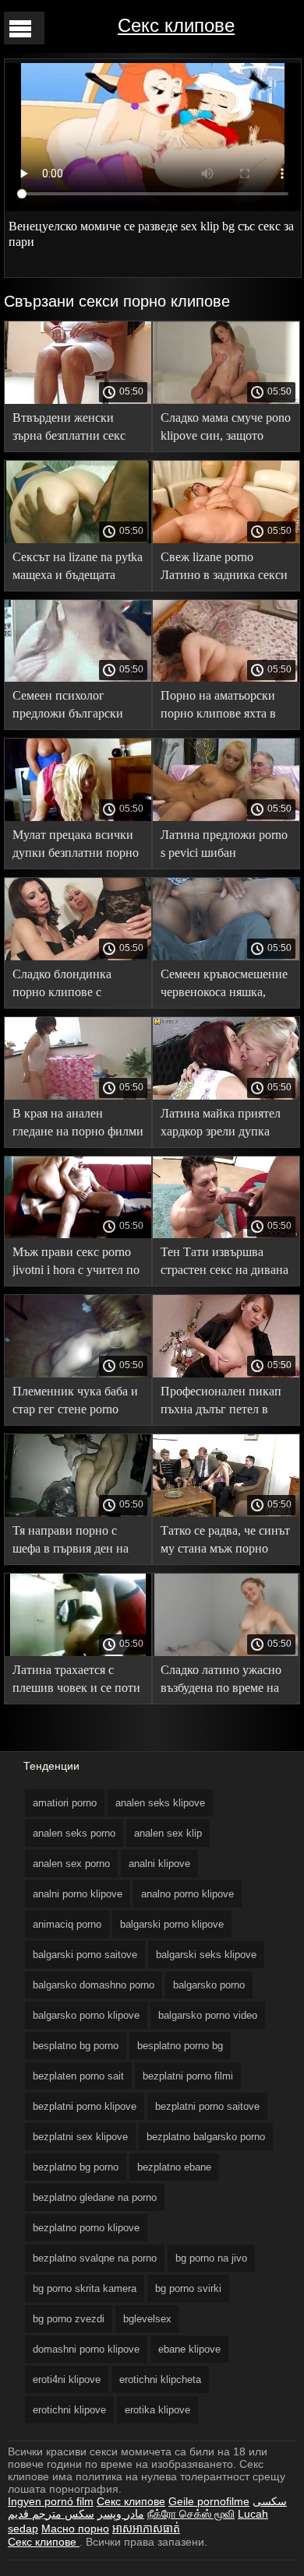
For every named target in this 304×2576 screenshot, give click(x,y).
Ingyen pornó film (51, 2501)
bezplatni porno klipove (85, 2106)
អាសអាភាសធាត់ (146, 2529)
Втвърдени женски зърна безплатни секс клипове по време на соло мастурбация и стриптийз (69, 429)
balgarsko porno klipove (86, 2015)
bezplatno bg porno (76, 2167)
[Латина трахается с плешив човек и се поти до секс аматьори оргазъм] (78, 1652)
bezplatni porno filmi (188, 2076)
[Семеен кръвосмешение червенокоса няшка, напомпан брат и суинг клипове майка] (226, 956)
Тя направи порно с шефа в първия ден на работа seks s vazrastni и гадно (74, 1542)
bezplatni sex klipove (80, 2137)
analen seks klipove (160, 1803)
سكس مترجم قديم (51, 2514)
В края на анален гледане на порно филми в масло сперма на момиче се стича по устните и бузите (78, 1125)
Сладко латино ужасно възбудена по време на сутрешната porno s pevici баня (221, 1681)
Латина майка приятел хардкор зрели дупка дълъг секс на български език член (225, 1125)
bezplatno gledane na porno (95, 2197)
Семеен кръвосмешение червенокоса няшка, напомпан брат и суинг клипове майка (224, 986)
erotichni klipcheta (160, 2379)
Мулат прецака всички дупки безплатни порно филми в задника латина (78, 846)
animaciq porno (67, 1924)
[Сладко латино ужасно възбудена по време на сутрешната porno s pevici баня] (226, 1652)
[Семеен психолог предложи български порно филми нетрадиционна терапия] (78, 678)
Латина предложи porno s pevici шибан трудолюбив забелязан (224, 846)
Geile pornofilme (209, 2501)
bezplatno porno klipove (86, 2228)
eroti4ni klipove (67, 2379)
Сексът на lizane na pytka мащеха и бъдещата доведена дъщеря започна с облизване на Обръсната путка (78, 569)
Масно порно (75, 2529)
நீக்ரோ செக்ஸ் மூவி (191, 2514)
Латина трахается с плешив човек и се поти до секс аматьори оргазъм (76, 1681)
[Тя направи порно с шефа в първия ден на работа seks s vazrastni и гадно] (78, 1513)
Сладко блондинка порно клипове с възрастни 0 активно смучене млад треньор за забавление (78, 986)
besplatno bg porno (76, 2046)
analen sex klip (168, 1833)
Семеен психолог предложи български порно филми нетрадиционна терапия (76, 707)
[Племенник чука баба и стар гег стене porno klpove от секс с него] (78, 1374)
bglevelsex (147, 2319)
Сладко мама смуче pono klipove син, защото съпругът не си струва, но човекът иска (226, 429)
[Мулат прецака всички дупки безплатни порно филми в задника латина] (78, 817)
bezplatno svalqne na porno (95, 2258)
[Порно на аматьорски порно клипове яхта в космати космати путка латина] (226, 678)
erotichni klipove (69, 2410)
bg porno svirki (188, 2288)
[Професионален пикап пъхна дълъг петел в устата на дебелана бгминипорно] (226, 1374)
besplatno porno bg (180, 2046)
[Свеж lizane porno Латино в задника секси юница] (226, 539)
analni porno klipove (78, 1894)
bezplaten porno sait (78, 2076)
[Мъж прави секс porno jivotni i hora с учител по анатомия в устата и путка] (78, 1234)
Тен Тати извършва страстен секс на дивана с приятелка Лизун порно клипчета (224, 1263)
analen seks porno (74, 1833)
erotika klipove (157, 2410)
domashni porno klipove (86, 2349)
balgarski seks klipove (206, 1955)
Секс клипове (176, 25)
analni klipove (159, 1864)
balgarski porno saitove (85, 1955)
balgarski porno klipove (172, 1924)
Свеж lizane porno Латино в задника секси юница (224, 569)
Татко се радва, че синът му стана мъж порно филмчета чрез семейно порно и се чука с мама (225, 1542)
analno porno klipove (187, 1894)
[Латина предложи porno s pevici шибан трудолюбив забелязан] (226, 817)
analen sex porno (71, 1864)
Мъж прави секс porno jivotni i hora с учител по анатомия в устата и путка (76, 1263)
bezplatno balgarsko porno (206, 2137)
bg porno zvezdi (69, 2319)
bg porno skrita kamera (85, 2288)
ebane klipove (189, 2349)
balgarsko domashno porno (94, 1985)
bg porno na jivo (211, 2258)
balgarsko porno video (208, 2015)
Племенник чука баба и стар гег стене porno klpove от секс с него (75, 1403)
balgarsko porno (209, 1985)
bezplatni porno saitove (207, 2106)
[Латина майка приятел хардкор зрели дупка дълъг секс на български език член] (226, 1096)
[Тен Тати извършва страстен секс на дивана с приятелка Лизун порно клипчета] (226, 1234)
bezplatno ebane (174, 2167)
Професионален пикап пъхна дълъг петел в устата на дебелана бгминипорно (221, 1403)
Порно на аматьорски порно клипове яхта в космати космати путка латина (222, 707)
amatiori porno (65, 1803)
